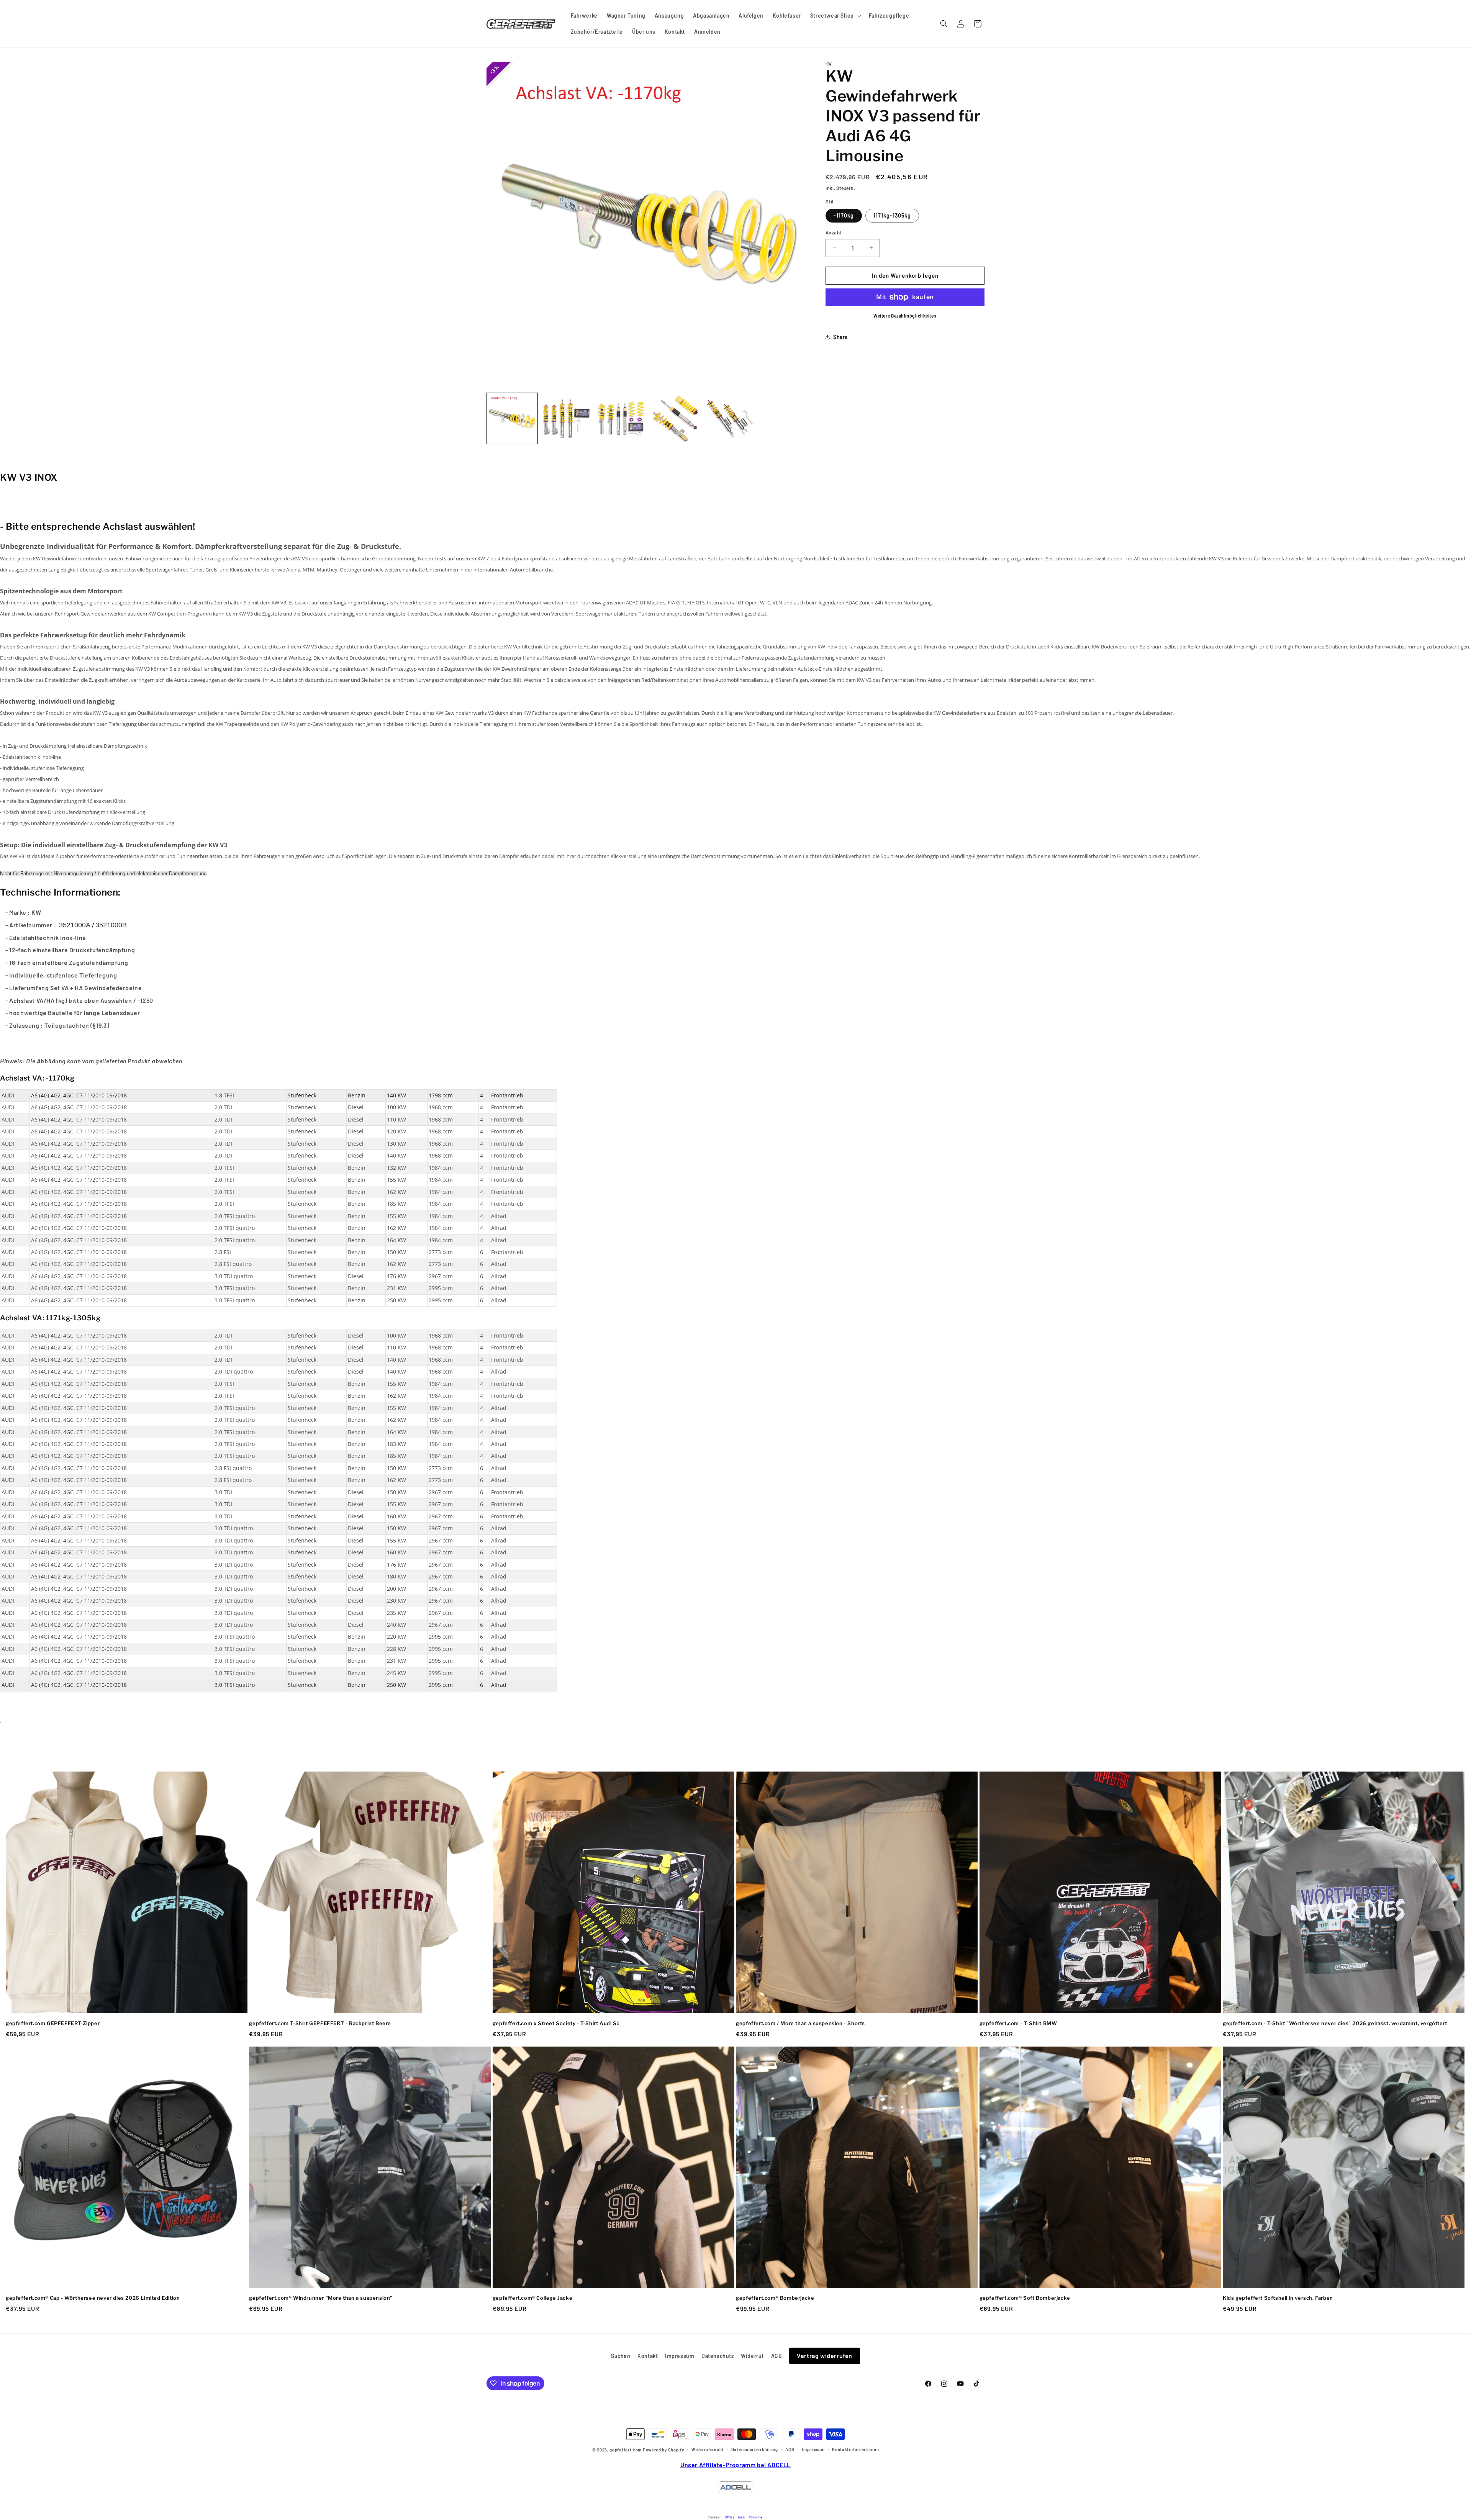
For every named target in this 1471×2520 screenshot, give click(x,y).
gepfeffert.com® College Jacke (532, 2298)
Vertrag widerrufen (825, 2355)
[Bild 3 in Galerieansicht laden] (621, 418)
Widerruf (752, 2356)
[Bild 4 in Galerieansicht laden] (676, 418)
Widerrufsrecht (708, 2449)
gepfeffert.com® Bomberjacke (775, 2298)
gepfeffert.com (626, 2450)
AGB (777, 2356)
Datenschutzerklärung (755, 2449)
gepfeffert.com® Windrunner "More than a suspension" (321, 2298)
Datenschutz (718, 2356)
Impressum (680, 2356)
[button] (835, 16)
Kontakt (648, 2356)
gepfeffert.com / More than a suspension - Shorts (800, 2023)
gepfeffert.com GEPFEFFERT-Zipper (53, 2023)
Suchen (621, 2356)
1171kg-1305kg (892, 215)
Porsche (756, 2517)
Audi (742, 2517)
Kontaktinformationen (855, 2449)
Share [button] (841, 337)
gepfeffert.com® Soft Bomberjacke (1025, 2298)
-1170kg (844, 215)
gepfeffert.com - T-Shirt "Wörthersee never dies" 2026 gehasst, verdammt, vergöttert (1335, 2023)
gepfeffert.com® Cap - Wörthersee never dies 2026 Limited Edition (93, 2298)
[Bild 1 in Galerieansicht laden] (512, 418)
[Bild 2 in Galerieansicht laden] (567, 418)
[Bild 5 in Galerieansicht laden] (730, 418)
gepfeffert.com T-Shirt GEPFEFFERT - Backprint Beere (320, 2023)
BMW (729, 2517)
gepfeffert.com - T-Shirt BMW (1018, 2023)
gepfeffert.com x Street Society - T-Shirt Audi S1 (556, 2023)
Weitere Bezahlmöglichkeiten (905, 316)
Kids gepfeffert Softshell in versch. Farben (1278, 2298)
